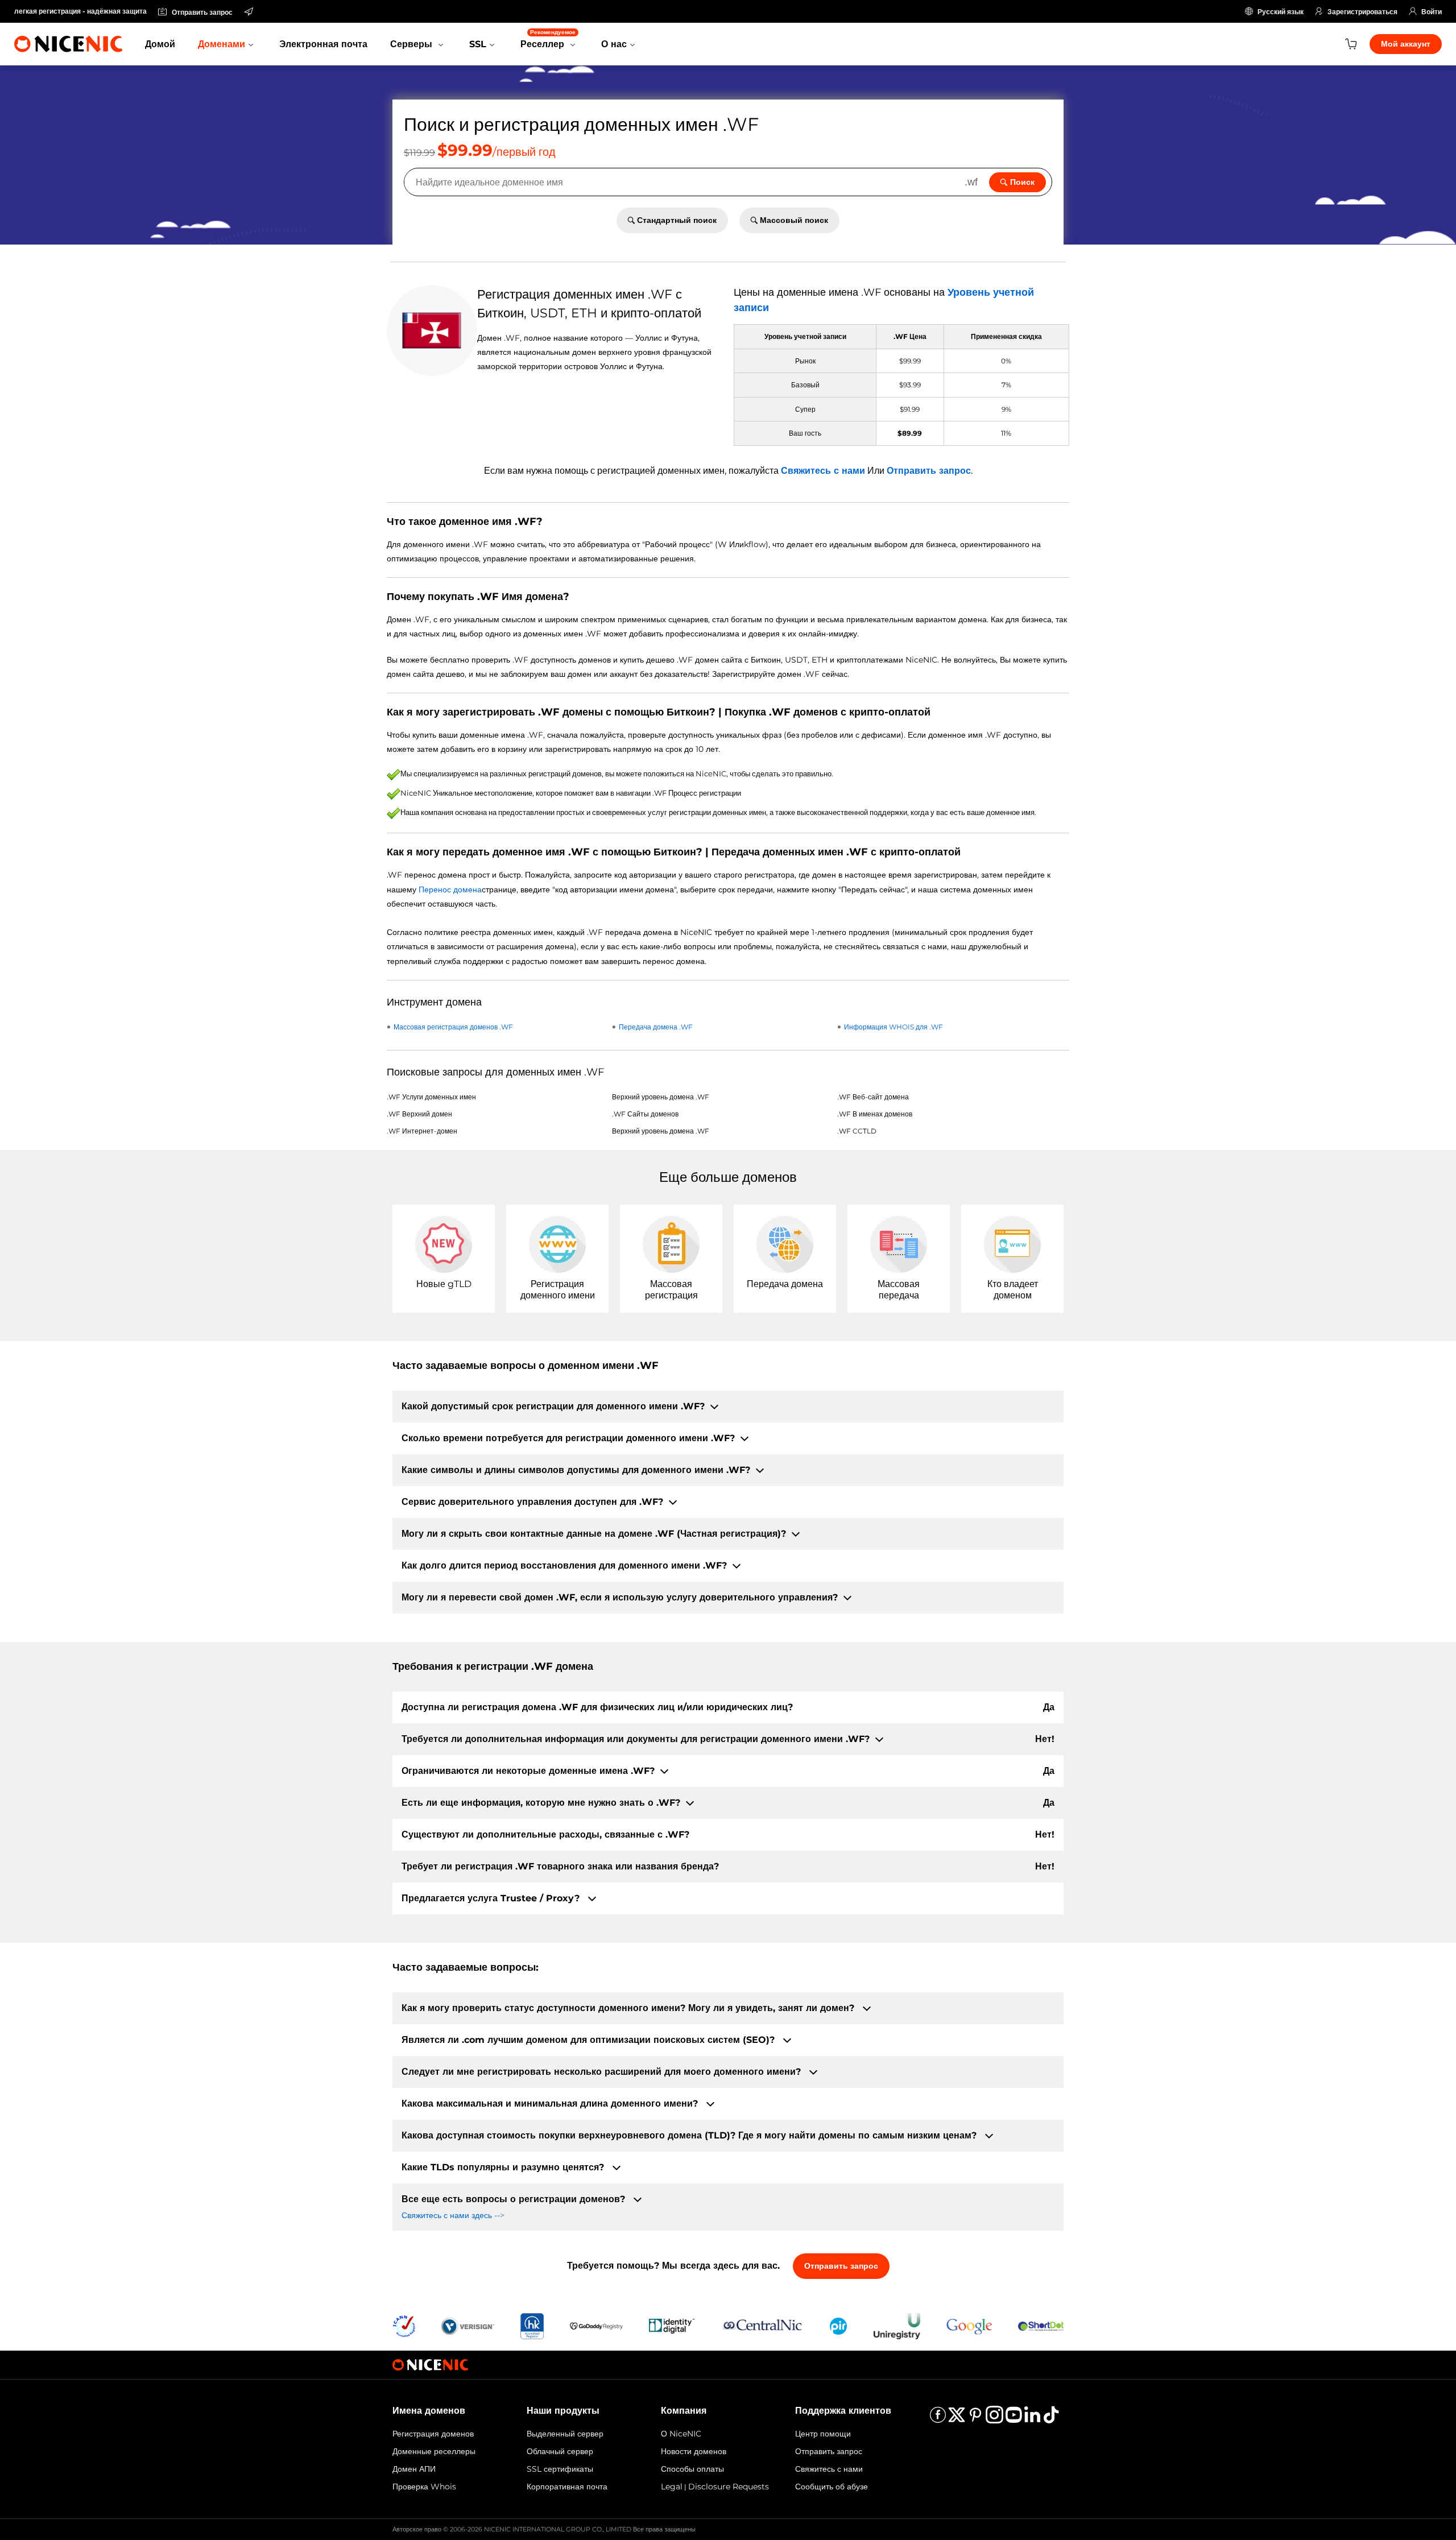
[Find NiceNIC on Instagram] (994, 2419)
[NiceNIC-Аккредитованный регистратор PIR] (838, 2325)
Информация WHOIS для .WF (894, 1027)
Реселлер (548, 39)
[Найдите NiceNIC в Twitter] (957, 2419)
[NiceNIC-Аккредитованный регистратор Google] (969, 2325)
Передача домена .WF (656, 1027)
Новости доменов (694, 2451)
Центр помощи (823, 2434)
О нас (614, 44)
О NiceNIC (681, 2434)
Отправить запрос (929, 471)
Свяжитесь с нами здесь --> (453, 2215)
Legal (672, 2487)
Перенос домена (450, 890)
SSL (478, 44)
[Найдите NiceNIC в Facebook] (938, 2419)
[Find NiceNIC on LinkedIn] (1032, 2419)
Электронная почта (323, 44)
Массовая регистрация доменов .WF (453, 1027)
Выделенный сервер (565, 2434)
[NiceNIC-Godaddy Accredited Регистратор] (596, 2325)
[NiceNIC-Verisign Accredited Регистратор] (468, 2325)
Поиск (1022, 182)
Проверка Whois (424, 2487)
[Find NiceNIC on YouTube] (1014, 2419)
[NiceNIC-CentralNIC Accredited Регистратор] (762, 2325)
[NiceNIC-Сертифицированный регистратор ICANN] (404, 2325)
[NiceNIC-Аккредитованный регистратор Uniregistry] (897, 2325)
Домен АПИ (414, 2469)
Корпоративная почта (567, 2487)
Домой (160, 44)
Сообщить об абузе (832, 2487)
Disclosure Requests (729, 2487)
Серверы (413, 44)
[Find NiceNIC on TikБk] (1051, 2419)
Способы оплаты (692, 2469)
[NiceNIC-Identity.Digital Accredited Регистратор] (672, 2325)
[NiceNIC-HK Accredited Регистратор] (532, 2325)
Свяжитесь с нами (823, 471)
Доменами (222, 44)
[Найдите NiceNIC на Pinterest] (975, 2419)
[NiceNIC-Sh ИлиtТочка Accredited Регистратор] (1041, 2325)
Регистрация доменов (433, 2434)
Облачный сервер (560, 2451)
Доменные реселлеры (434, 2451)
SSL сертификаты (560, 2469)
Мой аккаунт (1406, 44)
